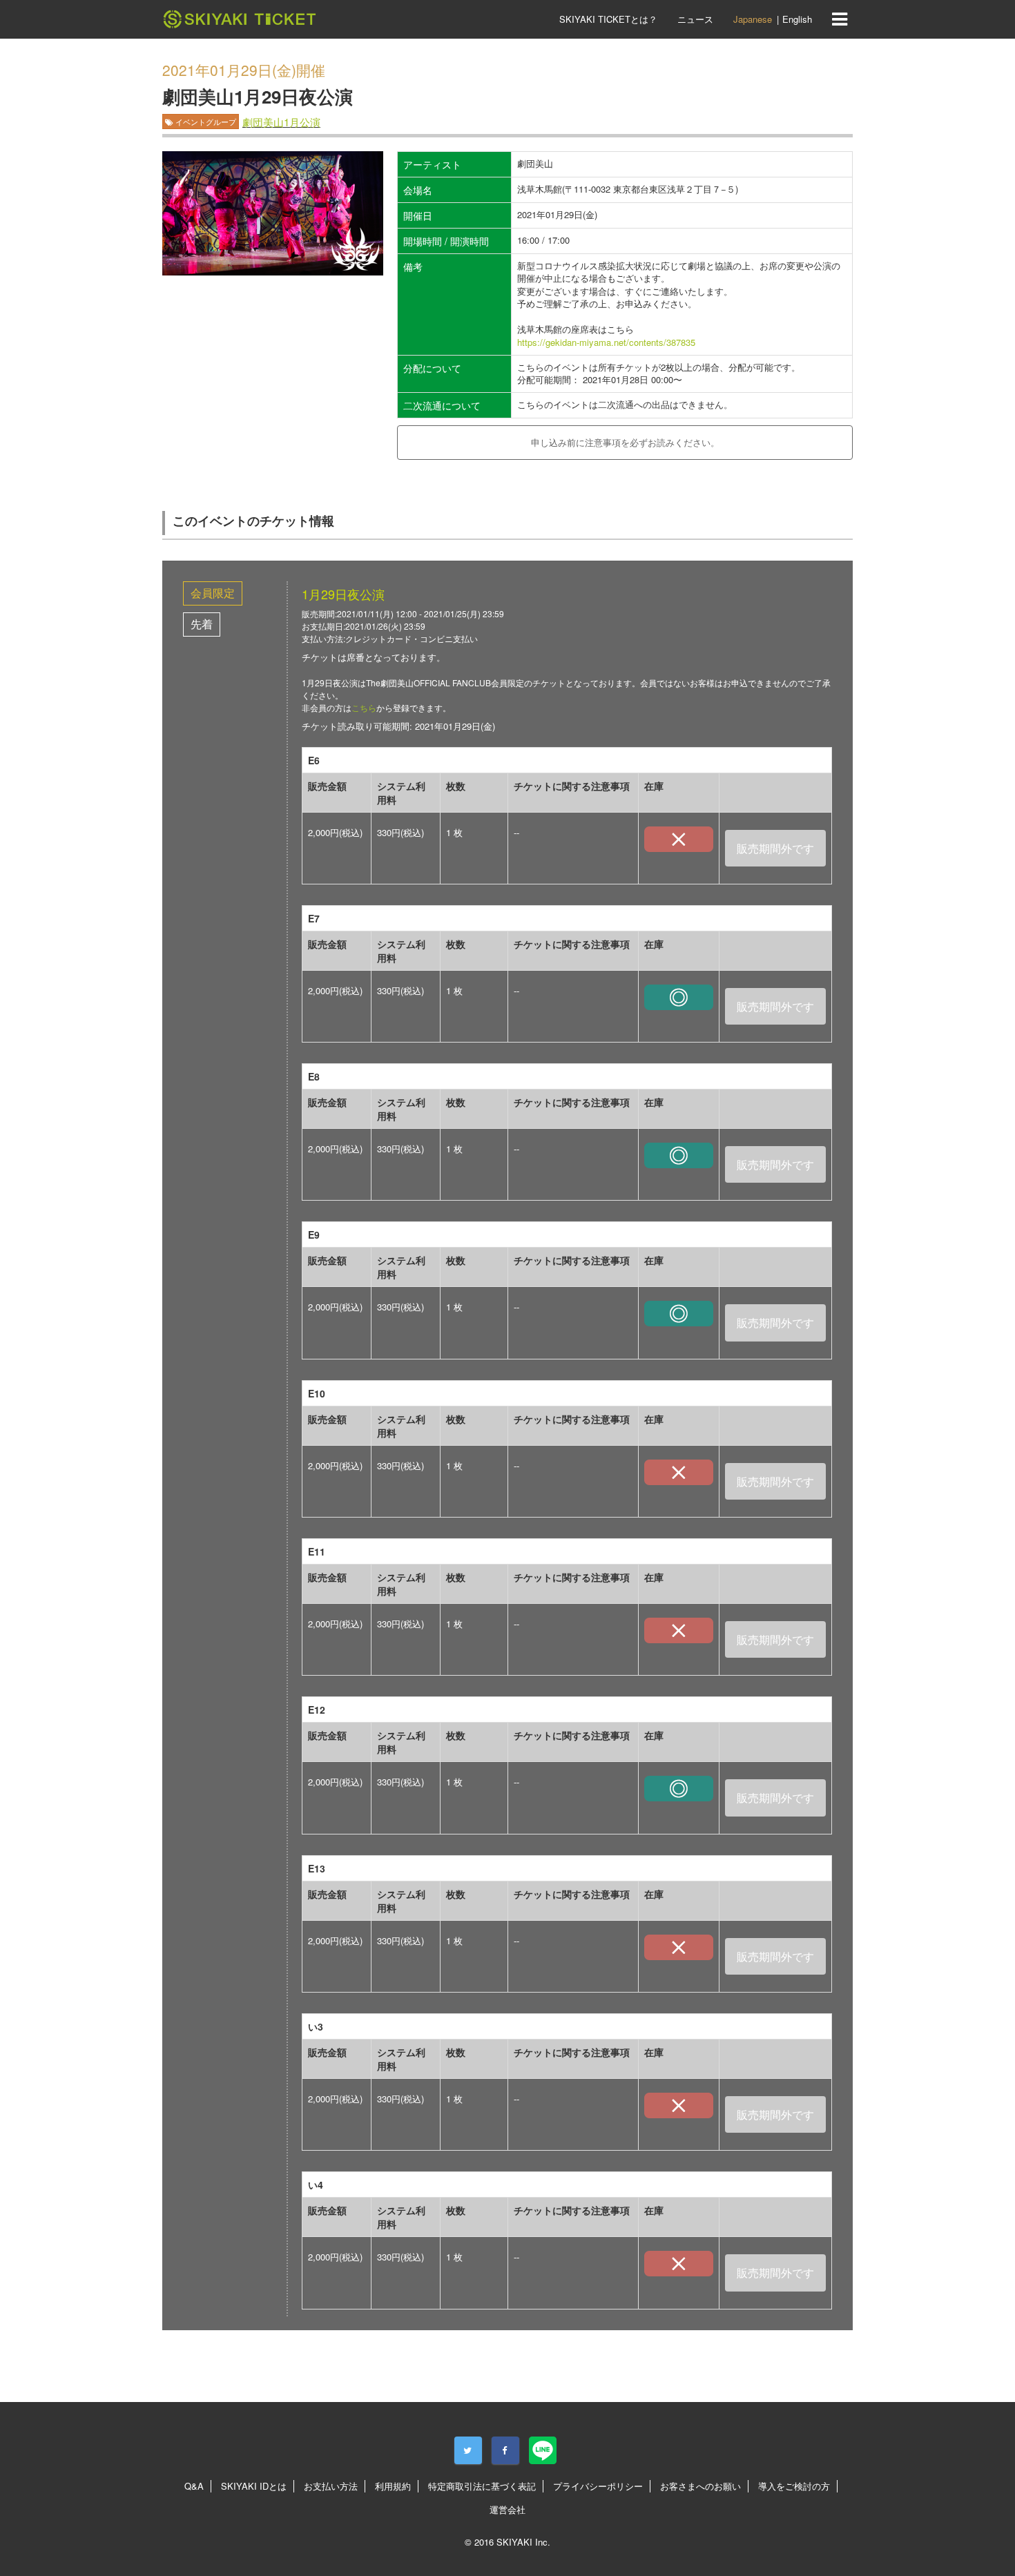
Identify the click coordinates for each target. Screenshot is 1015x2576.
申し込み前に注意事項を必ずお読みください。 (625, 442)
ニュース (695, 19)
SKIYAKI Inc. (523, 2542)
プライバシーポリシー (598, 2486)
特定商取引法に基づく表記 (482, 2486)
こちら (364, 707)
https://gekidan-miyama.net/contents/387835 (606, 342)
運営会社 (507, 2509)
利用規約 (393, 2486)
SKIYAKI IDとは (254, 2486)
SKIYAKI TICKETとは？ (608, 19)
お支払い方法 (331, 2486)
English (797, 19)
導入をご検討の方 (794, 2486)
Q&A (194, 2486)
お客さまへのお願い (700, 2486)
